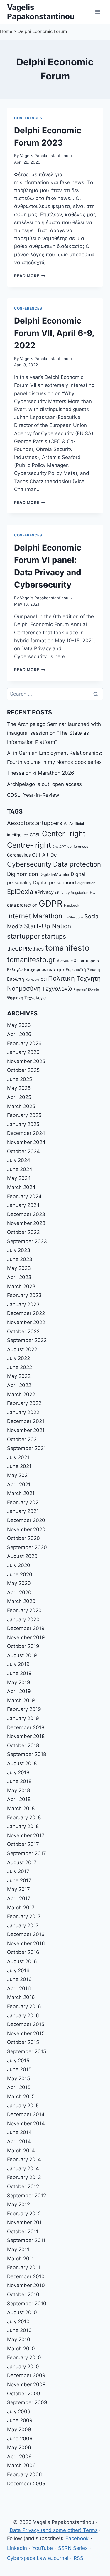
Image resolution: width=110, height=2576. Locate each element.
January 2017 (23, 1925)
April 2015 (19, 2087)
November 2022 (26, 1322)
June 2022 (20, 1367)
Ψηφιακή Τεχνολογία (26, 998)
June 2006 (20, 2439)
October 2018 (23, 1745)
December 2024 (26, 1133)
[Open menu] (98, 12)
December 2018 (26, 1727)
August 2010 (22, 2312)
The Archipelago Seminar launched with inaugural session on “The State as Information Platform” (54, 733)
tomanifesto (67, 948)
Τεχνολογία (57, 989)
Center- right (64, 834)
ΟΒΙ (44, 979)
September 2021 (27, 1448)
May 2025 (19, 1088)
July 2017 (18, 1871)
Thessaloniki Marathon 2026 (41, 773)
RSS (78, 2558)
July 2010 (18, 2321)
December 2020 (26, 1520)
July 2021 (18, 1457)
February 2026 (24, 1043)
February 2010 (24, 2357)
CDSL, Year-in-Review (33, 795)
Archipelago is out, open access (44, 784)
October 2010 (23, 2294)
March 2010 (21, 2349)
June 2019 (19, 1673)
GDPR (51, 903)
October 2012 (23, 2186)
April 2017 (19, 1898)
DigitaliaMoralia (54, 874)
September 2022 (27, 1340)
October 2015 (23, 2042)
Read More (30, 276)
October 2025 (23, 1070)
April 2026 (19, 1034)
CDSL (35, 835)
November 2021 (26, 1430)
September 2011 (26, 2240)
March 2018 (21, 1808)
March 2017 (21, 1908)
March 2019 (21, 1700)
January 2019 (23, 1718)
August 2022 (22, 1349)
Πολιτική (61, 978)
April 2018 (19, 1799)
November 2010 (26, 2285)
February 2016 (24, 2006)
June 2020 (20, 1574)
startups (54, 936)
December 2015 (26, 2024)
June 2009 (20, 2420)
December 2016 (26, 1934)
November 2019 (26, 1637)
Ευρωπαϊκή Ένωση (83, 969)
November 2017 (26, 1835)
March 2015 (21, 2096)
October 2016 (23, 1952)
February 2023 (24, 1295)
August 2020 (22, 1556)
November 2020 (26, 1529)
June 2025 (20, 1079)
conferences (78, 847)
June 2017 (19, 1880)
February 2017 (24, 1916)
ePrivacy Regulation (72, 893)
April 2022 (19, 1385)
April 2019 (19, 1691)
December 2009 (26, 2375)
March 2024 (21, 1187)
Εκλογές (15, 969)
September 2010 (27, 2304)
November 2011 (26, 2222)
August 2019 (22, 1655)
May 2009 (19, 2429)
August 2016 (22, 1961)
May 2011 (18, 2249)
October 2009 (24, 2394)
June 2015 (19, 2069)
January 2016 (23, 2015)
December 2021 (26, 1421)
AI (66, 823)
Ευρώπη (16, 979)
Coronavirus (19, 855)
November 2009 (26, 2384)
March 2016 (21, 1997)
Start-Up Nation (48, 926)
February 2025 (24, 1115)
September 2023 (27, 1241)
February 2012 (24, 2214)
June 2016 (19, 1979)
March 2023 (21, 1286)
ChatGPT (59, 847)
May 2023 (19, 1268)
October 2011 (23, 2231)
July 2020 (19, 1565)
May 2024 (19, 1178)
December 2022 (26, 1313)
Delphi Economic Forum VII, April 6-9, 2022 (54, 333)
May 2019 (19, 1682)
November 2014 (26, 2123)
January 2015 (23, 2106)
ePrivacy (44, 892)
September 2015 (27, 2051)
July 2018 (18, 1772)
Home (6, 31)
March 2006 (21, 2465)
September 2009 (27, 2402)
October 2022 (23, 1331)
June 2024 (20, 1169)
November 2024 (26, 1142)
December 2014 (26, 2114)
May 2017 (18, 1889)
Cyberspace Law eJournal (38, 2558)
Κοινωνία (32, 980)
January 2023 (23, 1304)
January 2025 (23, 1124)
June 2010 (19, 2330)
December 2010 (26, 2276)
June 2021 (19, 1466)
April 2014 (19, 2141)
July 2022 (18, 1358)
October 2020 (23, 1538)
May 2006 (19, 2447)
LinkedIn (17, 2548)
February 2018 (24, 1817)
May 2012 (18, 2204)
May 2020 (19, 1583)
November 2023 (26, 1223)
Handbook (72, 905)
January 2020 (23, 1619)
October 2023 (23, 1232)
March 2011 (21, 2259)
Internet (19, 916)
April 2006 (19, 2457)
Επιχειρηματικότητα (44, 969)
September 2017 (27, 1853)
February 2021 (24, 1502)
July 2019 (18, 1664)
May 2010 (19, 2339)
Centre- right (29, 845)
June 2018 (19, 1781)
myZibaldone (73, 917)
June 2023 (20, 1259)
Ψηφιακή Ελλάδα (87, 990)
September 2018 (27, 1754)
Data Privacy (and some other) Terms (54, 2530)
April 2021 (19, 1484)
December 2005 (26, 2484)
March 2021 (21, 1493)
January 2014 (23, 2168)
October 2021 (23, 1439)
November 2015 (26, 2033)
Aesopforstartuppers (35, 823)
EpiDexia (20, 892)
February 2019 (24, 1709)
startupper (23, 936)
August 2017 (22, 1862)
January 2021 (23, 1511)
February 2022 (24, 1403)
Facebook (77, 2538)
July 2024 (19, 1160)
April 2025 (19, 1097)
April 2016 (19, 1988)
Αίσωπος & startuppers (78, 961)
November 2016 (26, 1943)
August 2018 (22, 1763)
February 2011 (24, 2267)
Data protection (77, 864)
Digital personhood (55, 882)
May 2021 (18, 1475)
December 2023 (26, 1214)
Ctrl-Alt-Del (45, 855)
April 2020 (19, 1592)
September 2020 (27, 1547)
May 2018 (18, 1790)
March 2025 (21, 1106)
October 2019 (23, 1646)
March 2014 (21, 2151)
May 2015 (18, 2078)
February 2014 (24, 2159)
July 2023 (19, 1250)
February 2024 (24, 1196)
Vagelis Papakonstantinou (44, 156)
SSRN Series (73, 2548)
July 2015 (18, 2061)
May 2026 (19, 1025)
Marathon (47, 916)
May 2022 (19, 1376)
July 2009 (19, 2412)
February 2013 (24, 2177)
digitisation (86, 883)
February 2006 (24, 2474)
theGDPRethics (25, 949)
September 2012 (27, 2196)
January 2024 (23, 1205)
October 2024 (23, 1151)
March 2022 (21, 1394)
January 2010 (23, 2367)
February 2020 (24, 1610)
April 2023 (19, 1277)
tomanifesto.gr (31, 960)
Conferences (28, 118)
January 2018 (23, 1826)
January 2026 (23, 1052)
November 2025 (26, 1061)
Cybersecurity (29, 864)
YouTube (43, 2548)
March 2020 (21, 1601)
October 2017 (23, 1844)
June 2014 (19, 2132)
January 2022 (23, 1412)
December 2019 (26, 1628)
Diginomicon (23, 874)
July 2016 (18, 1970)
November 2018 (26, 1736)
